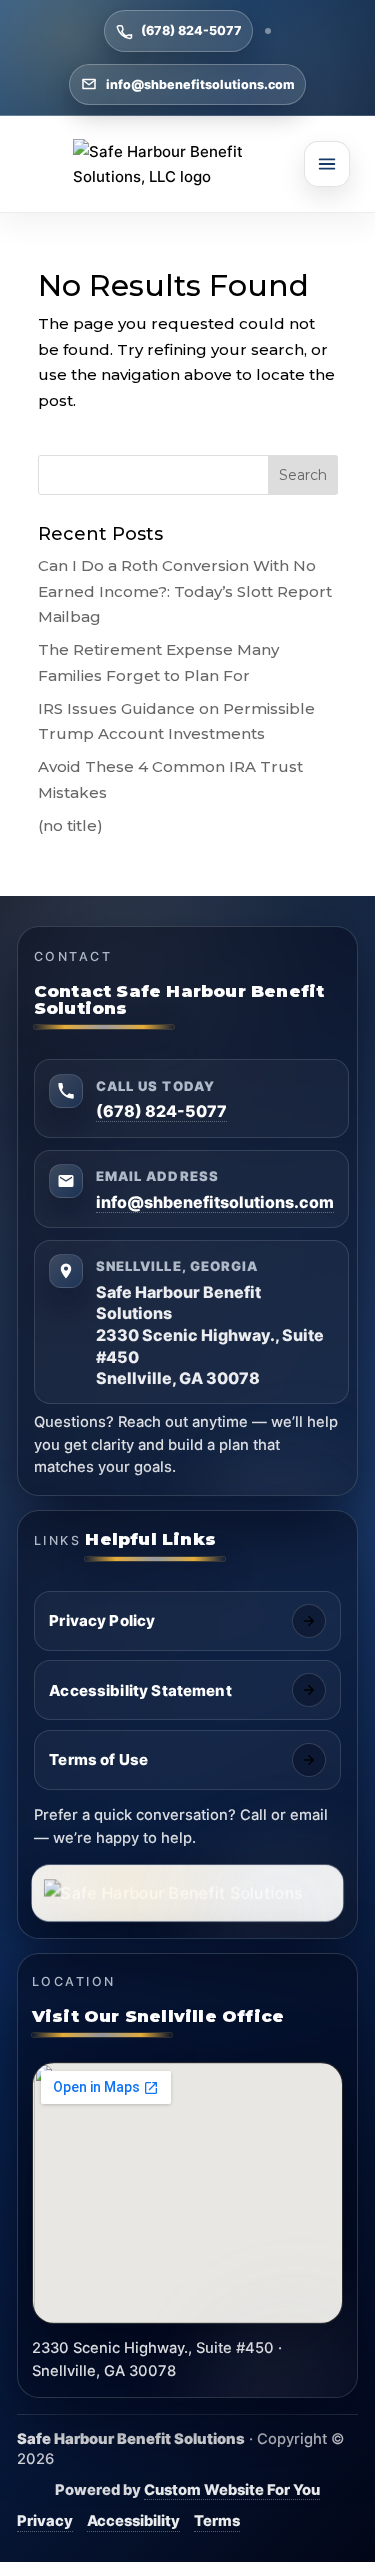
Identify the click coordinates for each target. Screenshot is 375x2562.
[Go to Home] (187, 164)
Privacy (45, 2521)
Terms (217, 2521)
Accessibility (133, 2521)
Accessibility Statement (140, 1690)
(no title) (70, 825)
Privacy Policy (102, 1620)
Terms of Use (98, 1759)
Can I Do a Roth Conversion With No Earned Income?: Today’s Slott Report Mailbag (185, 591)
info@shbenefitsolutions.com (200, 84)
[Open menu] (327, 164)
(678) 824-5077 (191, 30)
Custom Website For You (232, 2490)
